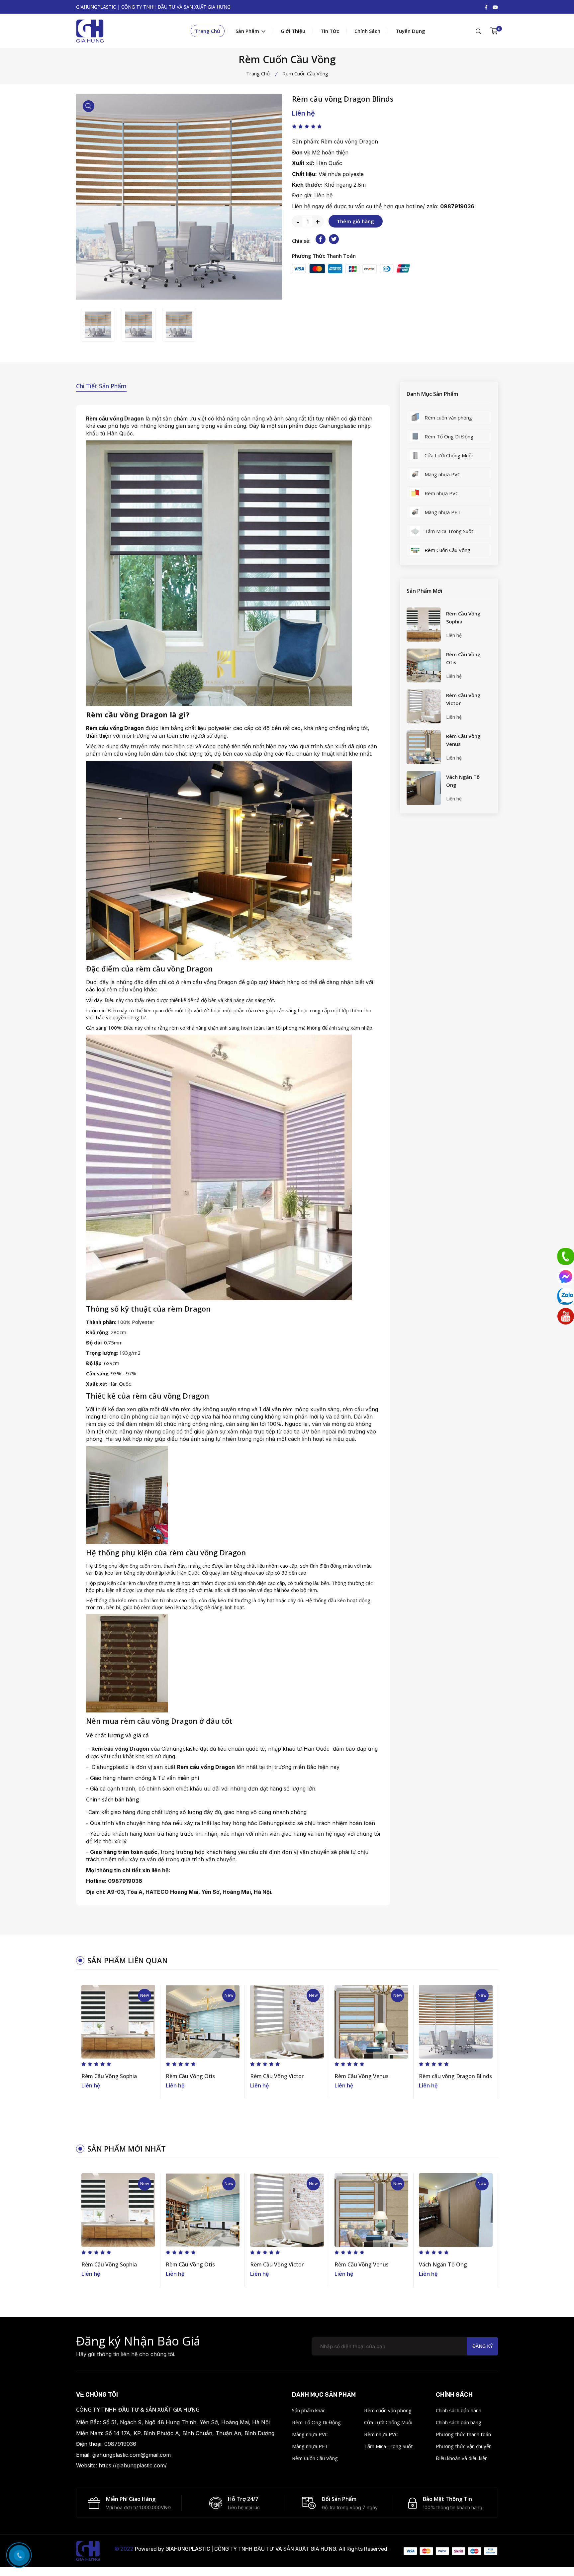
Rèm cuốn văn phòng (388, 2410)
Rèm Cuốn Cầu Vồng (315, 2458)
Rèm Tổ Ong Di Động (316, 2422)
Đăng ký (482, 2346)
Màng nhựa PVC (310, 2434)
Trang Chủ (208, 31)
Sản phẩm (248, 31)
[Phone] (566, 1256)
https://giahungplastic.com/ (133, 2465)
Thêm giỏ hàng (356, 221)
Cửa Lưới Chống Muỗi (388, 2422)
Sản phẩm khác (309, 2410)
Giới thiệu (293, 31)
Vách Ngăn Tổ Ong (463, 781)
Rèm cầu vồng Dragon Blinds (455, 2076)
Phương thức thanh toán (463, 2434)
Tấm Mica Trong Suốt (388, 2446)
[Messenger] (566, 1276)
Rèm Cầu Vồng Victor (463, 699)
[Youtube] (566, 1316)
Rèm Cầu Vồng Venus (463, 740)
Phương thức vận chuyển (464, 2446)
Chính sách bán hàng (459, 2422)
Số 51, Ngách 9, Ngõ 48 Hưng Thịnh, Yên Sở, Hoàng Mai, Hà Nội (186, 2422)
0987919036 (457, 206)
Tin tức (330, 31)
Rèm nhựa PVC (381, 2434)
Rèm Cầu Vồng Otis (463, 658)
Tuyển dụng (410, 31)
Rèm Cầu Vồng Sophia (463, 617)
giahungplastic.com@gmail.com (132, 2455)
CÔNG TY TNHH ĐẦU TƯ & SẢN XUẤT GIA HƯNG (138, 2410)
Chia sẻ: (301, 241)
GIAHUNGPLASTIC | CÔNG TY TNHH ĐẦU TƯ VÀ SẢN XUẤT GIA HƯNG (251, 2549)
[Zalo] (566, 1296)
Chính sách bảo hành (459, 2410)
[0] (494, 31)
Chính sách (367, 31)
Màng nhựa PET (310, 2446)
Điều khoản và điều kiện (462, 2458)
